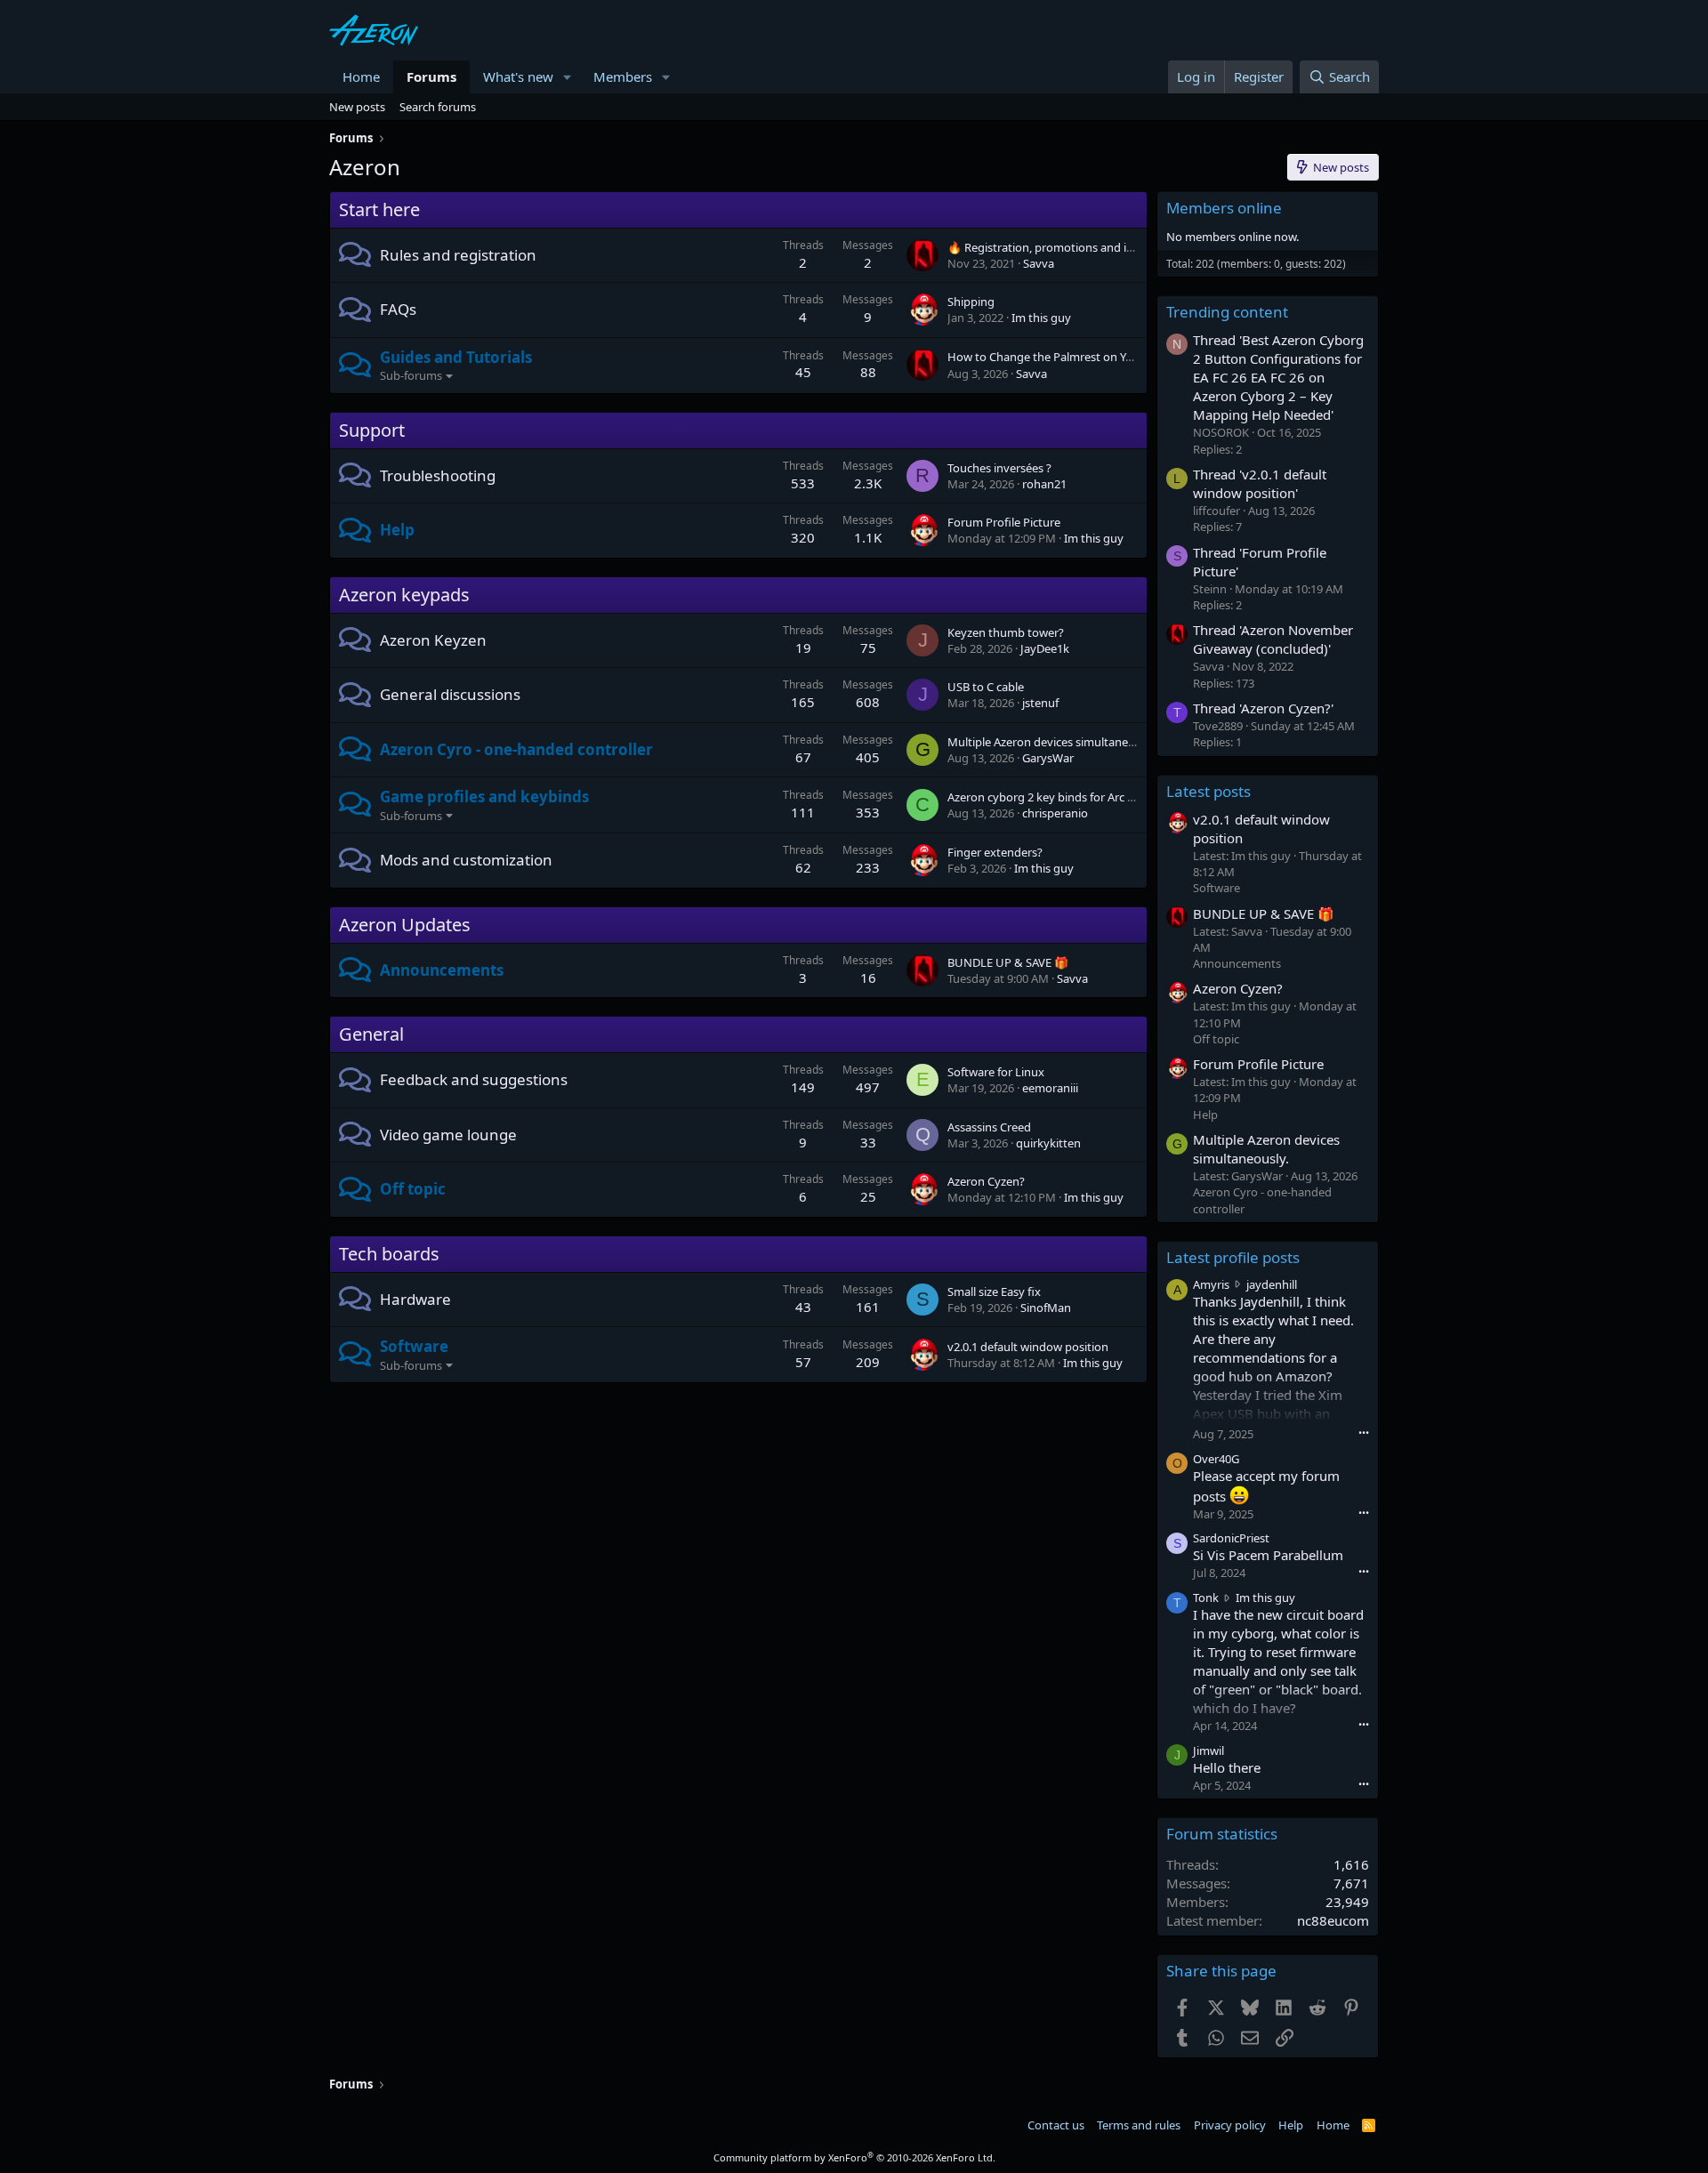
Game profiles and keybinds (484, 797)
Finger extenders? (995, 852)
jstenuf (1040, 703)
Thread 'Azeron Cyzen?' (1263, 708)
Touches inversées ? (999, 468)
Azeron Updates (405, 925)
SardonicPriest (1231, 1538)
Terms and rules (1139, 2125)
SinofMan (1046, 1308)
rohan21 (1044, 484)
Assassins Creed (989, 1127)
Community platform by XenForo (854, 2157)
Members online (1224, 208)
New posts (357, 107)
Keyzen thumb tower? (1006, 632)
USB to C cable (986, 687)
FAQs (398, 309)
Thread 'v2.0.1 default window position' (1260, 483)
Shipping (971, 302)
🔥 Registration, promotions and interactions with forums (1100, 247)
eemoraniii (1050, 1088)
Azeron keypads (404, 595)
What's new (518, 76)
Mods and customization (466, 860)
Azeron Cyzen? (986, 1181)
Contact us (1056, 2125)
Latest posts (1208, 791)
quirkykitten (1048, 1143)
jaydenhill (1272, 1284)
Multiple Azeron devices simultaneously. (1053, 742)
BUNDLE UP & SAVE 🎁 (1008, 962)
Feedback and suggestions (474, 1079)
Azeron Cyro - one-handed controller (516, 749)
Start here (379, 209)
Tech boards (389, 1254)
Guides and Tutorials (456, 357)
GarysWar (1048, 758)
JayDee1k (1045, 648)
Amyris (1211, 1284)
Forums (431, 76)
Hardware (415, 1299)
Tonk (1206, 1598)
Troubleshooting (438, 475)
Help (397, 530)
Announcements (442, 970)
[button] (568, 77)
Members (623, 76)
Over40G (1216, 1459)
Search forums (438, 107)
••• (1364, 1433)
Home (361, 76)
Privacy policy (1230, 2125)
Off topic (413, 1189)
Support (372, 430)
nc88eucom (1333, 1920)
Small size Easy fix (994, 1292)
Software (414, 1346)
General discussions (450, 694)
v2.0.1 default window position (1028, 1347)
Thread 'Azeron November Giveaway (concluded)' (1273, 639)
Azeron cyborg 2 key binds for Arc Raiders (1057, 797)
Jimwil (1208, 1750)
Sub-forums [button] (411, 375)
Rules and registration (458, 255)
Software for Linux (996, 1072)
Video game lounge (448, 1135)
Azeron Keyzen (433, 640)
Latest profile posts (1233, 1257)
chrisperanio (1055, 813)
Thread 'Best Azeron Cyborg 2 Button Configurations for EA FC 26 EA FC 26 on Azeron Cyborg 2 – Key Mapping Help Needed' (1278, 377)
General (371, 1034)
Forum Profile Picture (1004, 522)
